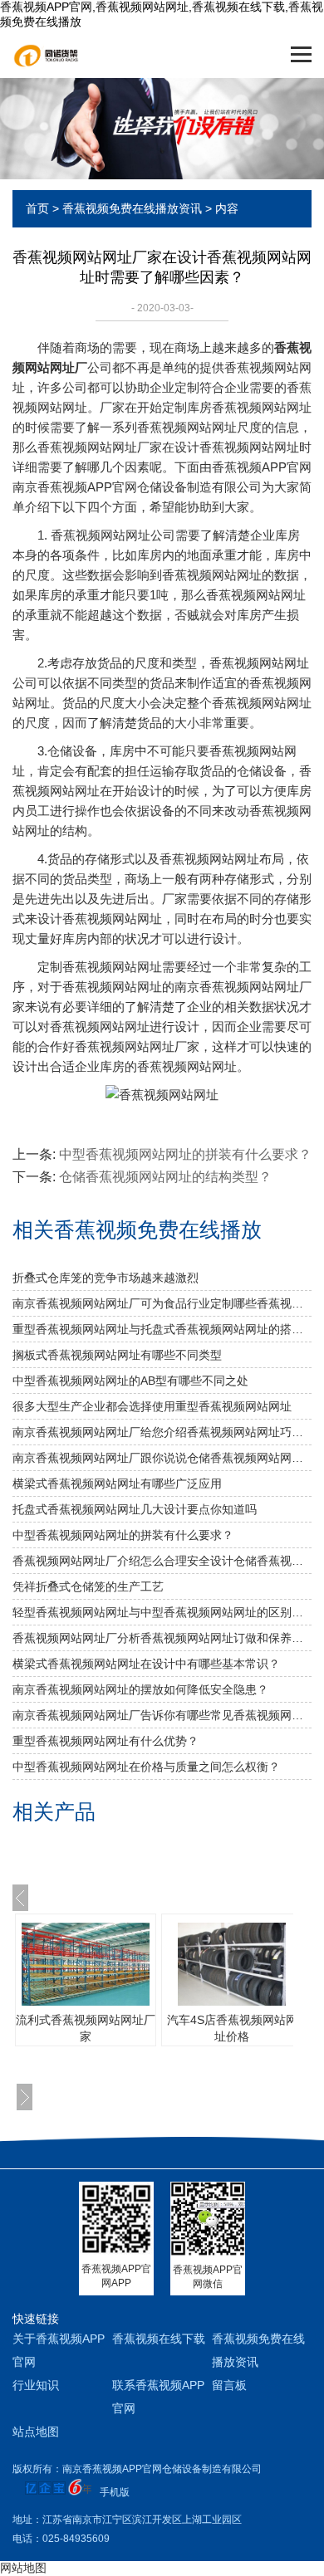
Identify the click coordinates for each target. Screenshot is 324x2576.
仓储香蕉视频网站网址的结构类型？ (165, 1177)
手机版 (115, 2492)
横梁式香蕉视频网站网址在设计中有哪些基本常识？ (146, 1664)
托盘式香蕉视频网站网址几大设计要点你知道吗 (135, 1509)
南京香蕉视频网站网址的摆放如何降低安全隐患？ (140, 1689)
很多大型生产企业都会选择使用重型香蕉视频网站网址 (152, 1406)
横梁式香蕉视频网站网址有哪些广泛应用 (117, 1484)
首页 (37, 208)
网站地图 (23, 2568)
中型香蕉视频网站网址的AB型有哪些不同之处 (130, 1381)
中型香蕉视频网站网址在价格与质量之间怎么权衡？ (146, 1767)
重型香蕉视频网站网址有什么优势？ (106, 1741)
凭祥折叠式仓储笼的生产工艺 (88, 1586)
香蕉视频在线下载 (159, 2339)
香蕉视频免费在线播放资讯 (132, 208)
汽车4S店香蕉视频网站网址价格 (232, 2028)
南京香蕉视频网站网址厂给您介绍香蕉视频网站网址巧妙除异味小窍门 (162, 1432)
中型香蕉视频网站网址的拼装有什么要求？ (185, 1154)
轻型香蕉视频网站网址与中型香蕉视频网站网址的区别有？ (162, 1612)
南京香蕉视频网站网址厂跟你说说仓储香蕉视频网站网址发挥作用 (162, 1458)
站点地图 (36, 2432)
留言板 (229, 2385)
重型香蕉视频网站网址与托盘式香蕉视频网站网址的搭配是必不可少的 (162, 1329)
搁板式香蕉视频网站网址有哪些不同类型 (117, 1355)
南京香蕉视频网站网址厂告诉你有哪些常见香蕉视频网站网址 (162, 1715)
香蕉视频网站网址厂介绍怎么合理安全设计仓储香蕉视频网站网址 (162, 1561)
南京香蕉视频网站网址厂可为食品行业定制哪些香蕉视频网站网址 (162, 1303)
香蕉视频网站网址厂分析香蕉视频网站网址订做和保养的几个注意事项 (162, 1638)
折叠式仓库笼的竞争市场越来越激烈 (106, 1278)
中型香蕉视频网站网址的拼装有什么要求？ (123, 1535)
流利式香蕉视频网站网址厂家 (86, 2028)
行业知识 (36, 2385)
